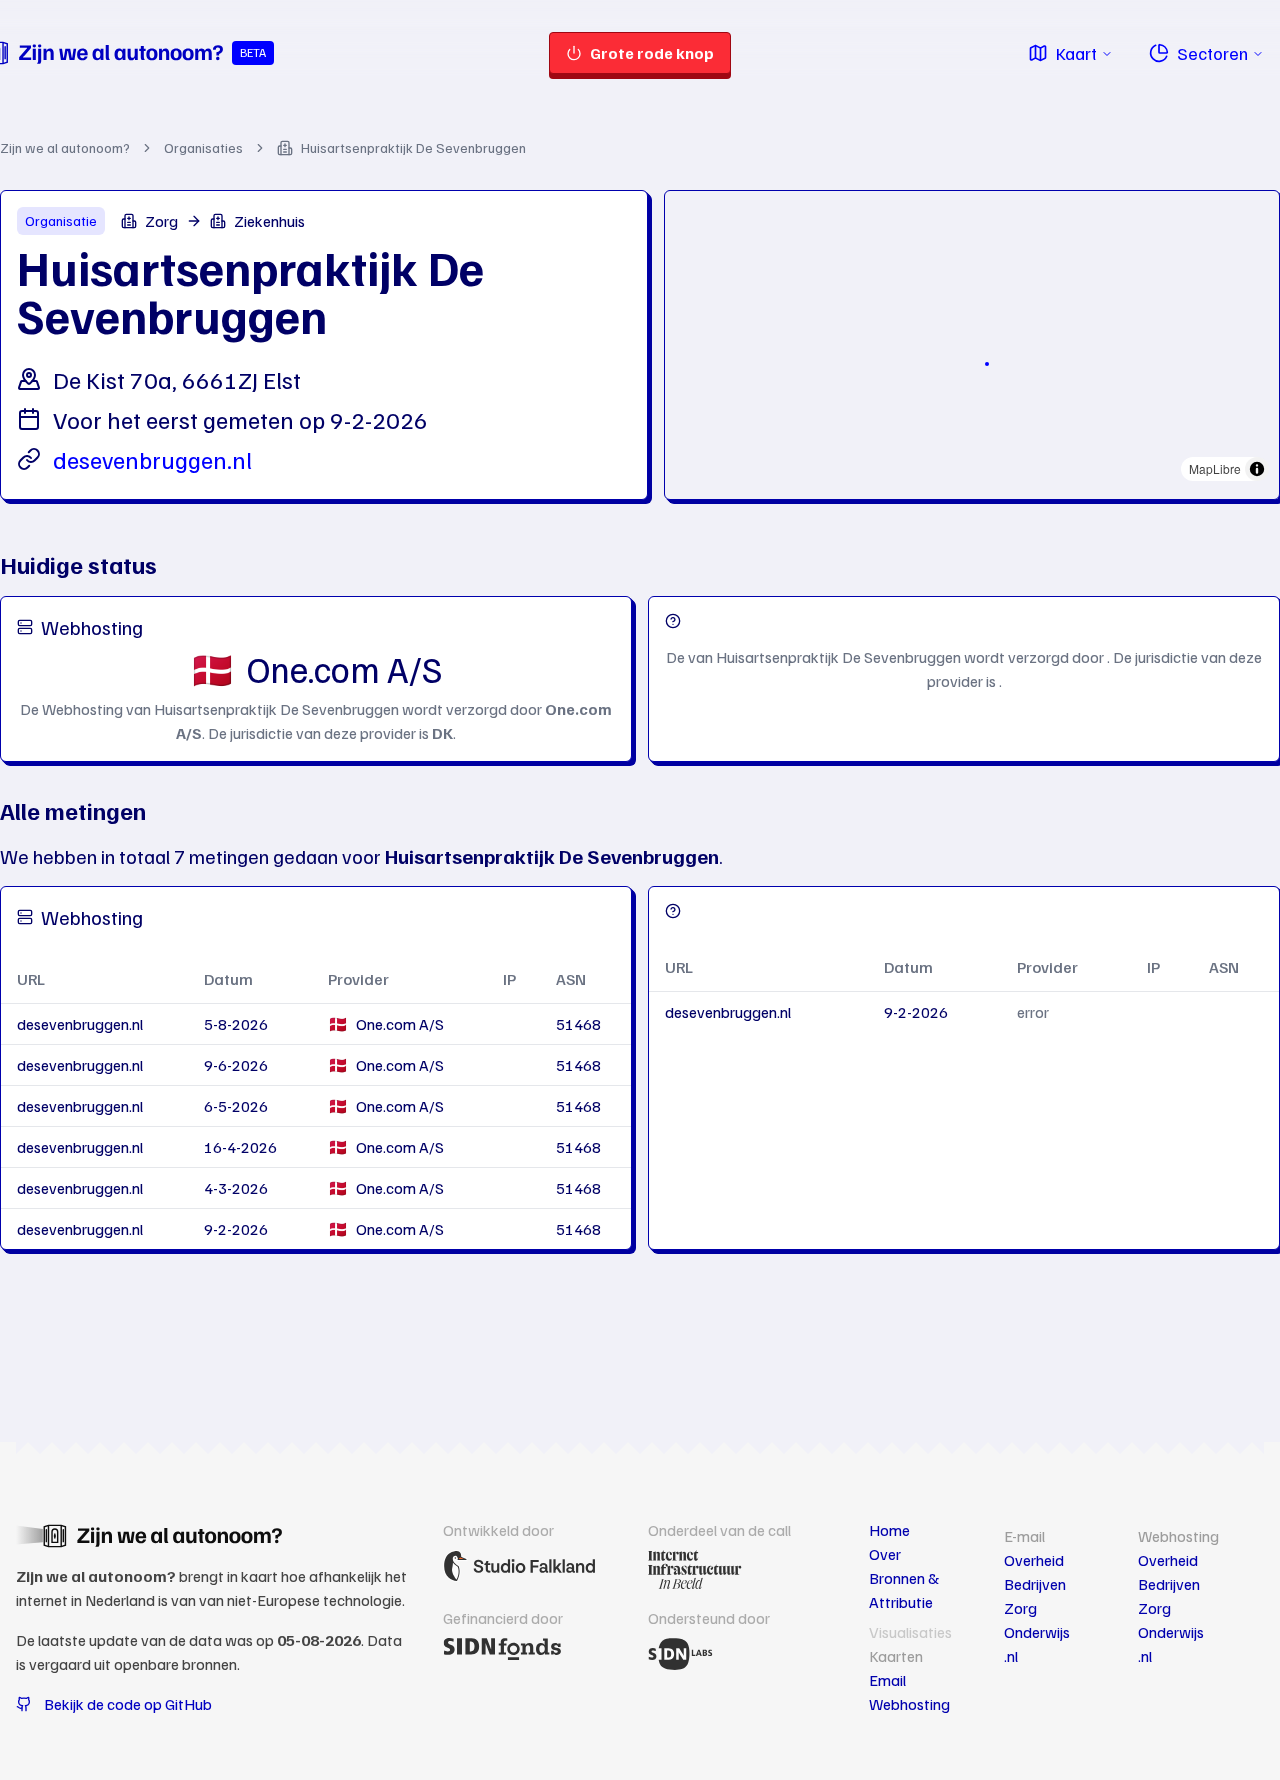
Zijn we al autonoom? (65, 147)
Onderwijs (1037, 1632)
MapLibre (1215, 468)
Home (889, 1530)
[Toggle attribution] (1257, 469)
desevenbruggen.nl (152, 459)
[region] (972, 341)
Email (887, 1680)
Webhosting (909, 1704)
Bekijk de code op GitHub (128, 1704)
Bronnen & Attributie (904, 1590)
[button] (987, 364)
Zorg (1020, 1608)
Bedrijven (1035, 1584)
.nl (1011, 1656)
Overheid (1034, 1560)
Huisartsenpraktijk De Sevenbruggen (413, 147)
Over (885, 1554)
